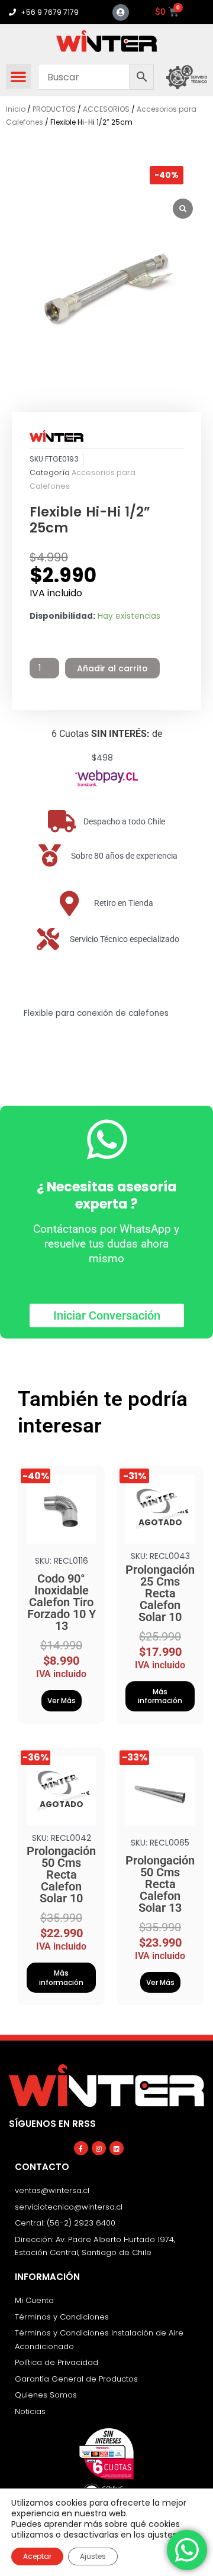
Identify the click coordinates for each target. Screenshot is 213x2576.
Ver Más (62, 1700)
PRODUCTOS (54, 109)
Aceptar (37, 2556)
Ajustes (93, 2556)
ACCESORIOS (106, 109)
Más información (160, 1696)
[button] (18, 76)
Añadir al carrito (112, 668)
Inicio (16, 109)
